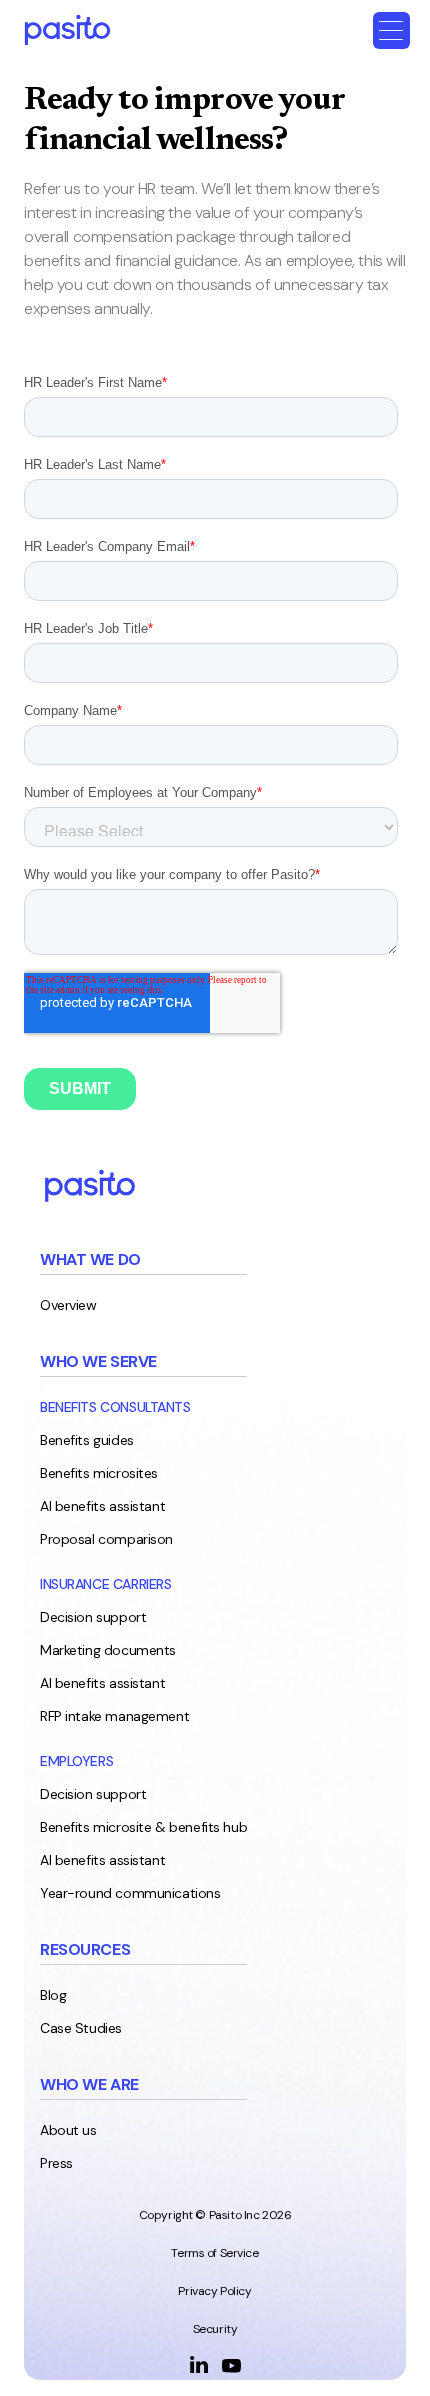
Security (215, 2329)
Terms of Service (214, 2253)
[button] (391, 30)
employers (76, 1761)
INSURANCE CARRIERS (105, 1584)
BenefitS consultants (115, 1407)
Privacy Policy (214, 2291)
